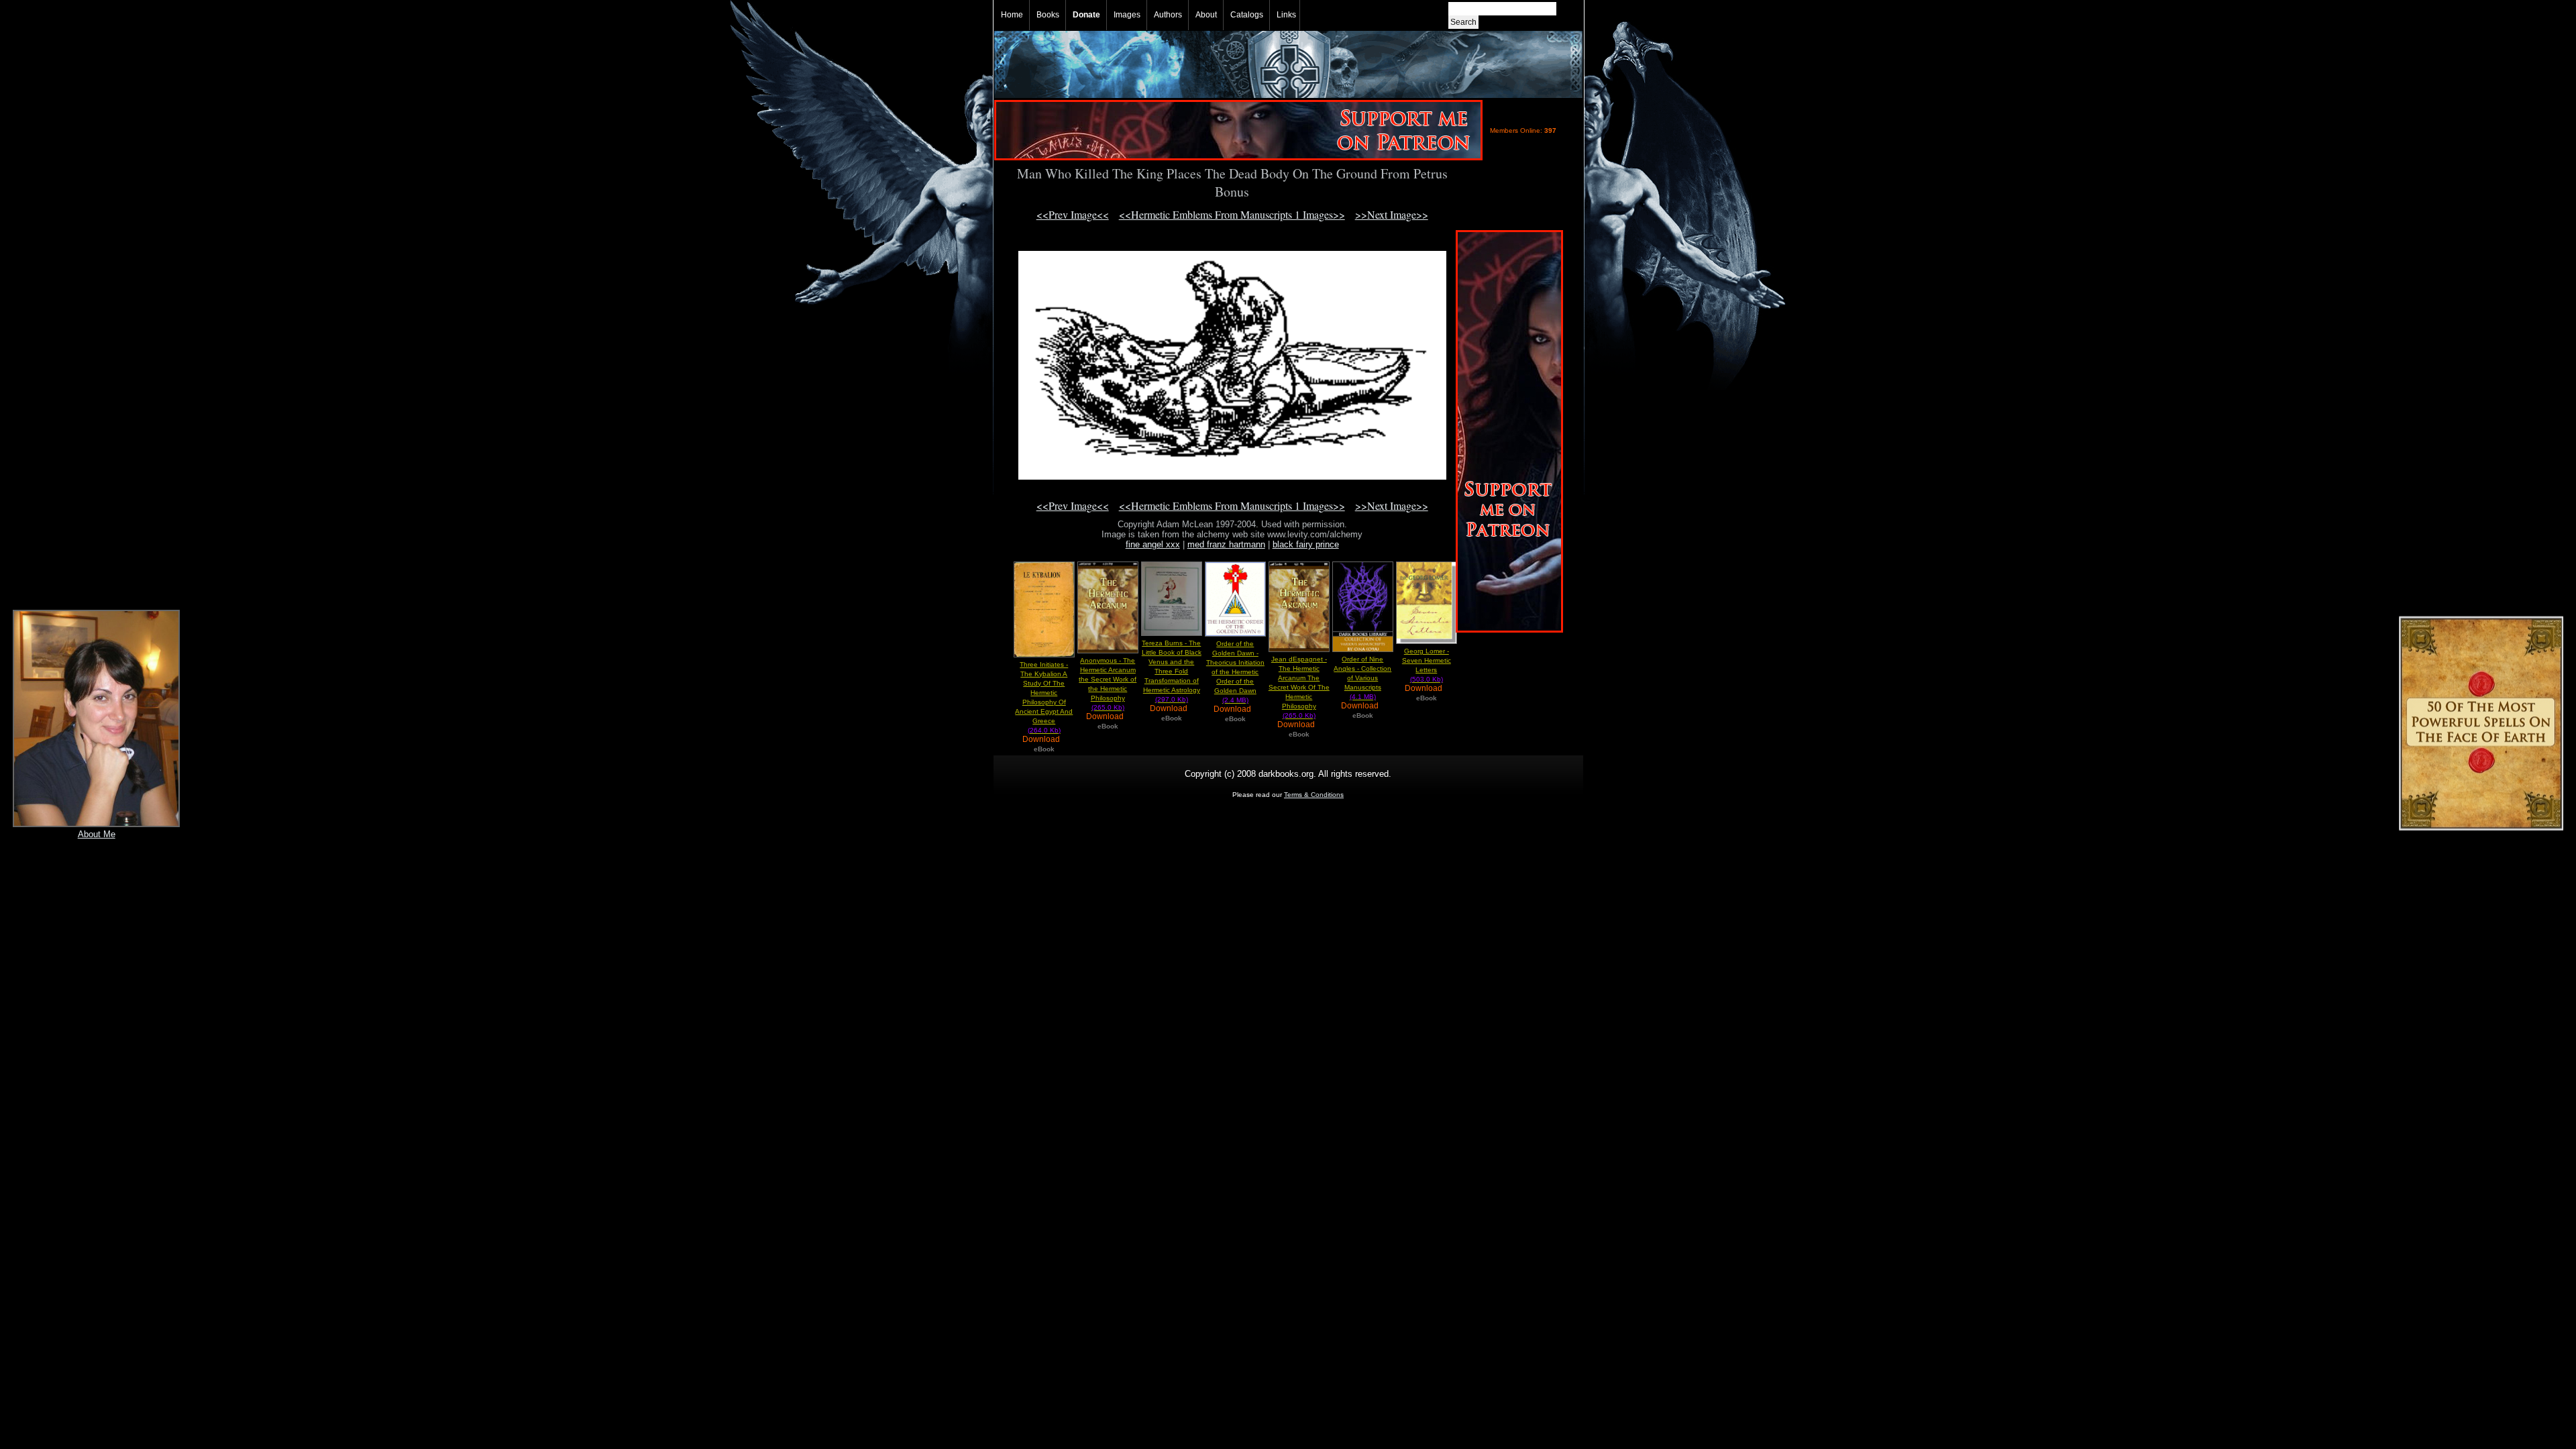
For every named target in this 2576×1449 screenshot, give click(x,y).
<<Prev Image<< (1073, 214)
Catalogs (1247, 15)
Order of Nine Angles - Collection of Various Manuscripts (1362, 678)
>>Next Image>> (1392, 214)
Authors (1168, 15)
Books (1048, 15)
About (1206, 15)
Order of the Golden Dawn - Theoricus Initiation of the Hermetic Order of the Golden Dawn (1235, 672)
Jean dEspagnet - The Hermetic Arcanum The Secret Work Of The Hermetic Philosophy (1299, 687)
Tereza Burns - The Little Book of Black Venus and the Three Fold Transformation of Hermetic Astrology (1172, 671)
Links (1286, 15)
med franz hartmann (1226, 544)
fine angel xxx (1153, 544)
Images (1127, 15)
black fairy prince (1306, 544)
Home (1012, 15)
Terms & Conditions (1314, 795)
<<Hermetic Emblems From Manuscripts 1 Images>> (1232, 214)
